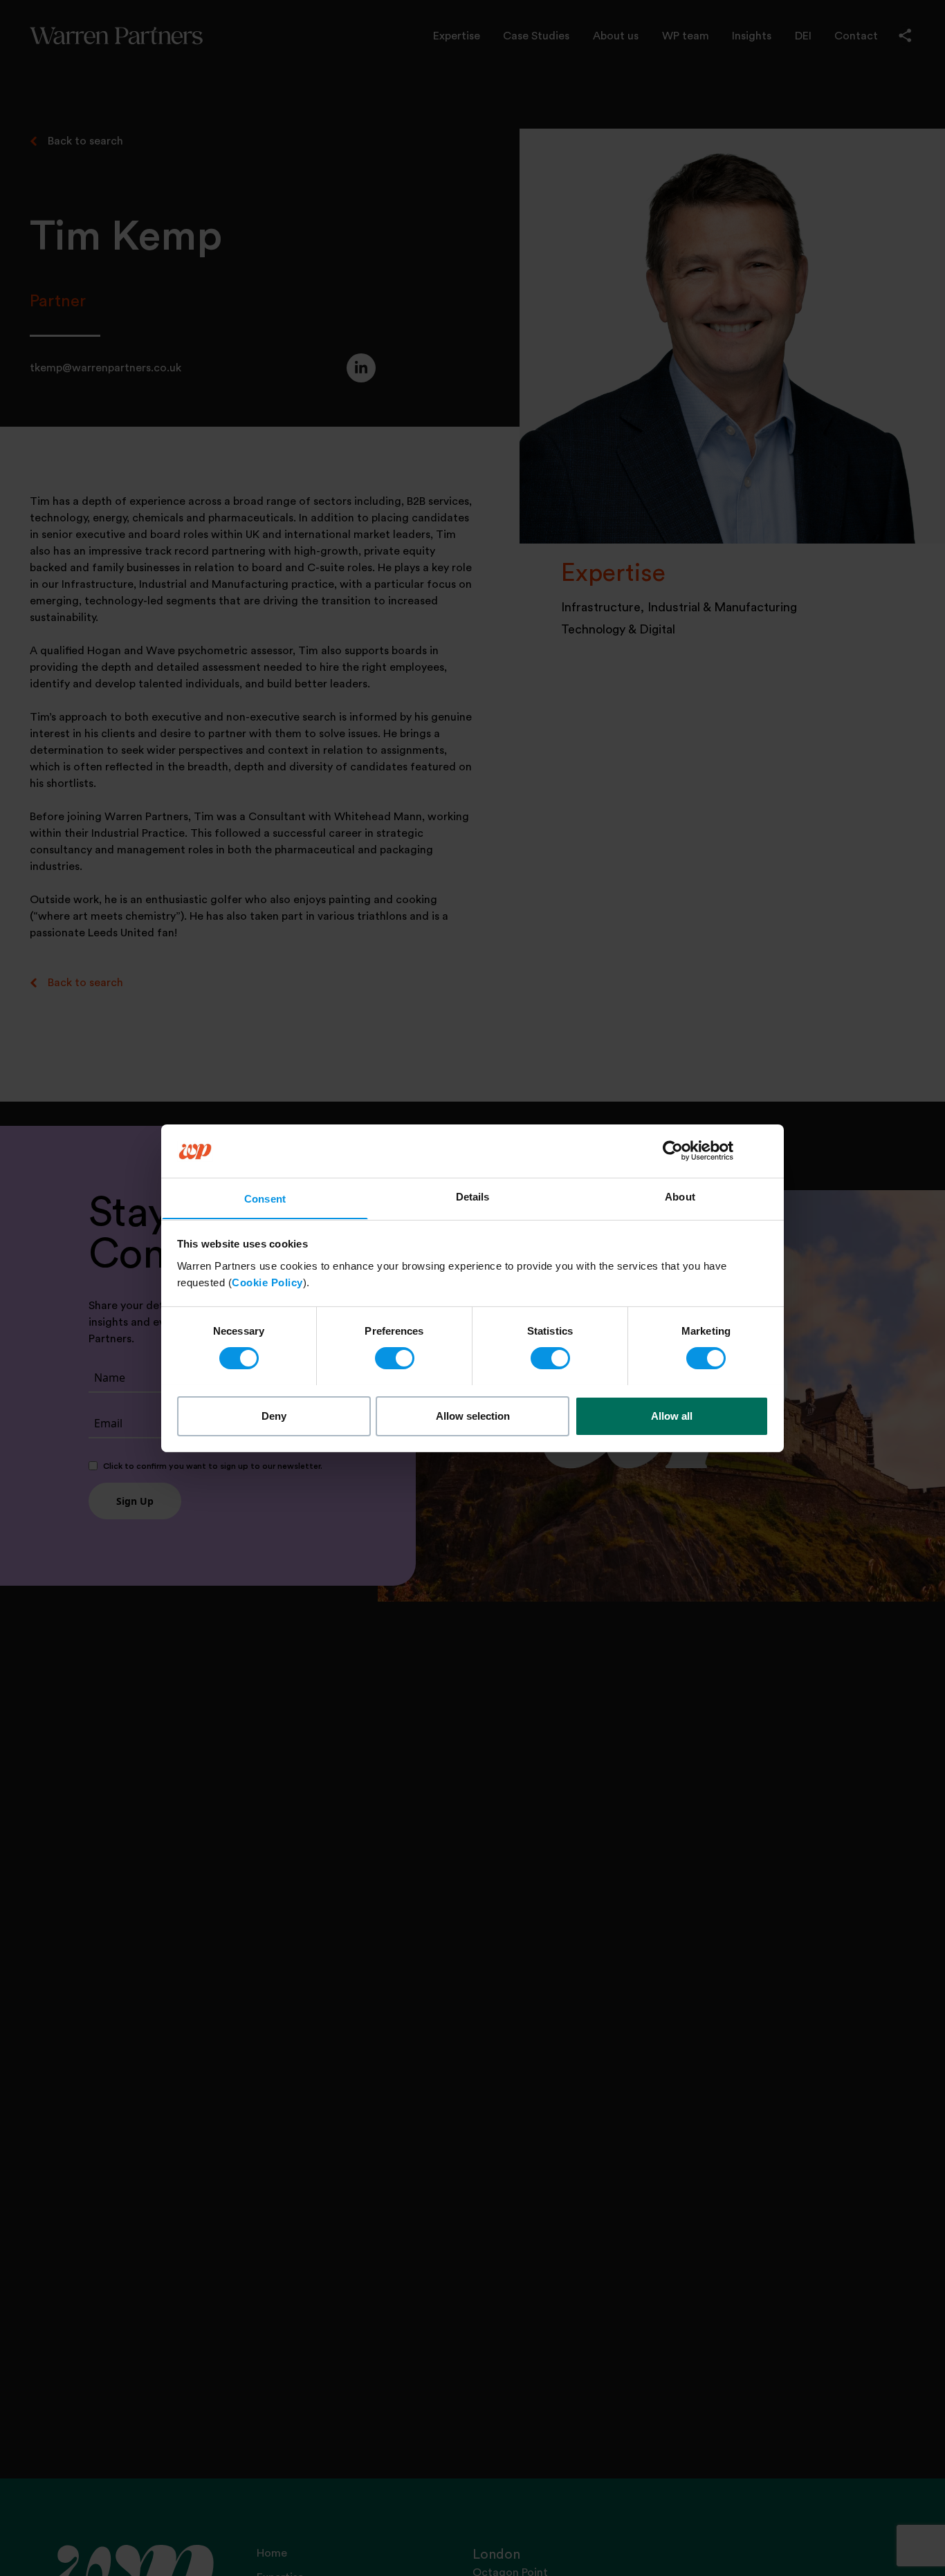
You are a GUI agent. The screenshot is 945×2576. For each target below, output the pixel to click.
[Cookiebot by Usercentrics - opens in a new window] (673, 1151)
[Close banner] (764, 1151)
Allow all (672, 1415)
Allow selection (473, 1415)
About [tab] (680, 1196)
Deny (274, 1415)
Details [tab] (473, 1196)
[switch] (395, 1358)
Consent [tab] (265, 1198)
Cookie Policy (267, 1282)
